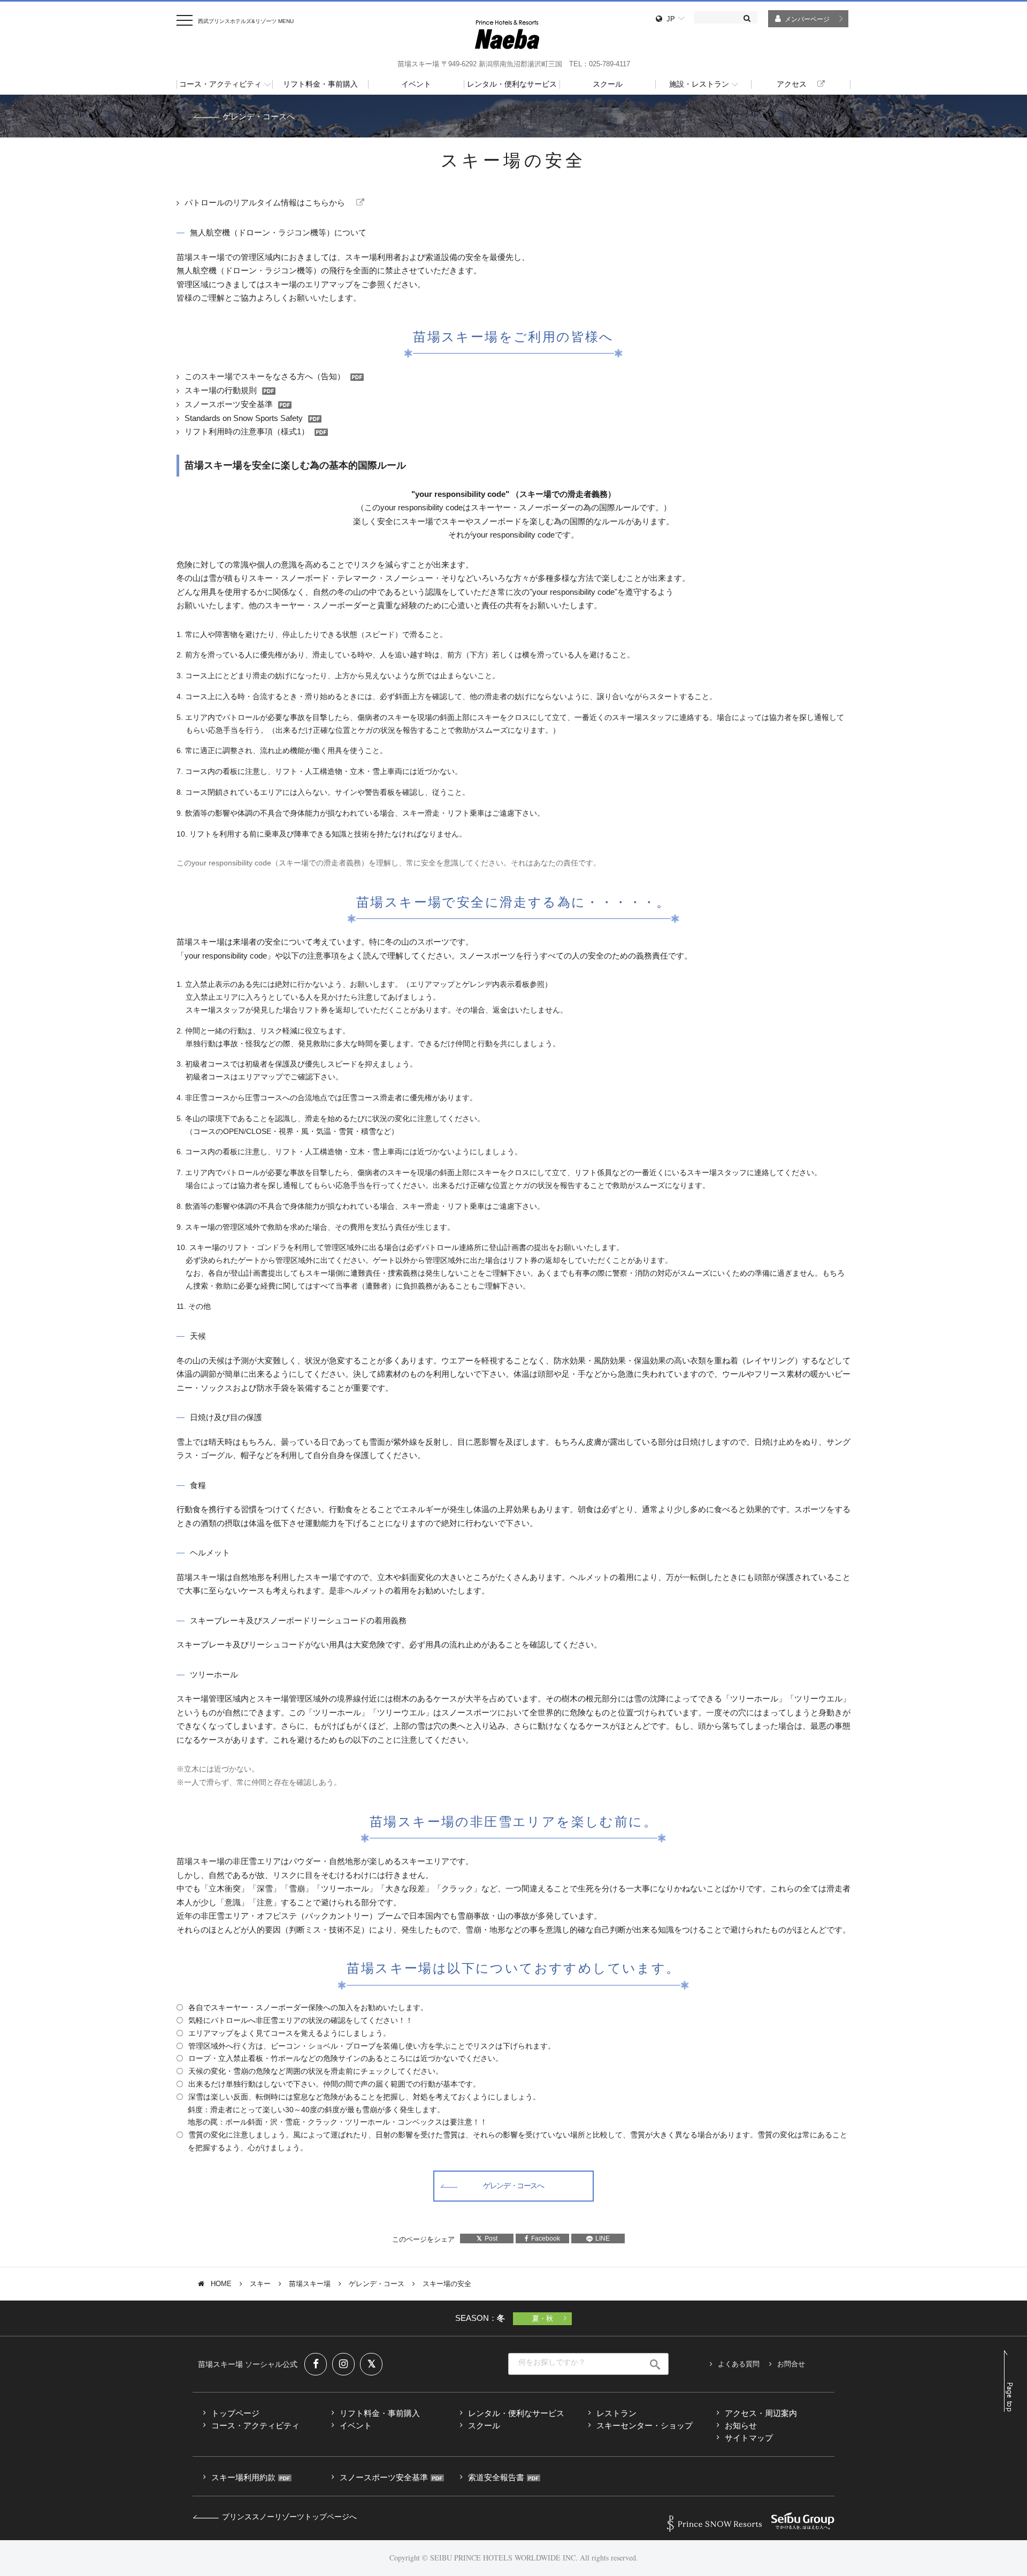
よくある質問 (739, 2364)
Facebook (546, 2238)
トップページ (235, 2413)
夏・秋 (543, 2318)
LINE (603, 2238)
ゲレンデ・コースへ (259, 116)
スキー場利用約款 (243, 2477)
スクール (484, 2425)
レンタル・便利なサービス (516, 2413)
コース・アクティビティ (255, 2425)
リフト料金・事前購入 (380, 2413)
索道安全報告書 (496, 2477)
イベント (356, 2425)
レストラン (616, 2413)
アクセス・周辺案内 (761, 2413)
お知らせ (741, 2425)
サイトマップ (749, 2438)
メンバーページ (807, 19)
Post (491, 2238)
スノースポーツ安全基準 (384, 2477)
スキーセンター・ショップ (645, 2425)
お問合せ (791, 2364)
